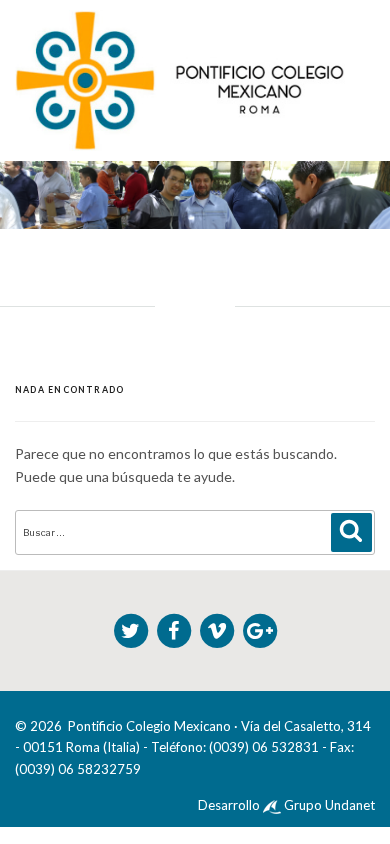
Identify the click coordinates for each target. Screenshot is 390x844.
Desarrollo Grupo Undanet (286, 805)
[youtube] (218, 628)
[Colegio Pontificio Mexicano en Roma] (180, 79)
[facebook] (175, 628)
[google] (260, 628)
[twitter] (132, 628)
